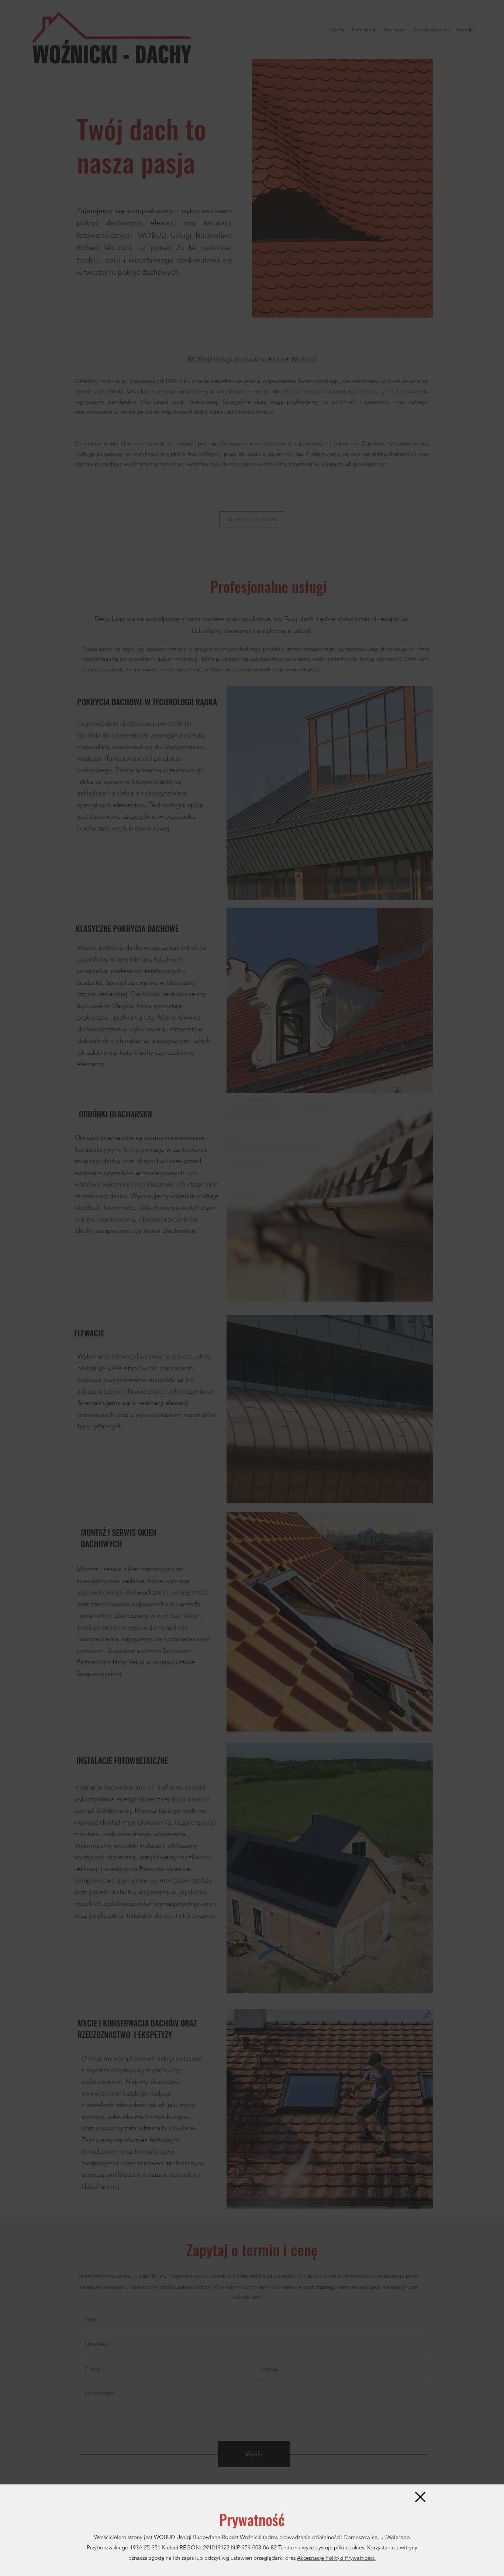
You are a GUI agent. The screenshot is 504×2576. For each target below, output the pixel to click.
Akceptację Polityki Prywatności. (336, 2558)
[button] (420, 2497)
